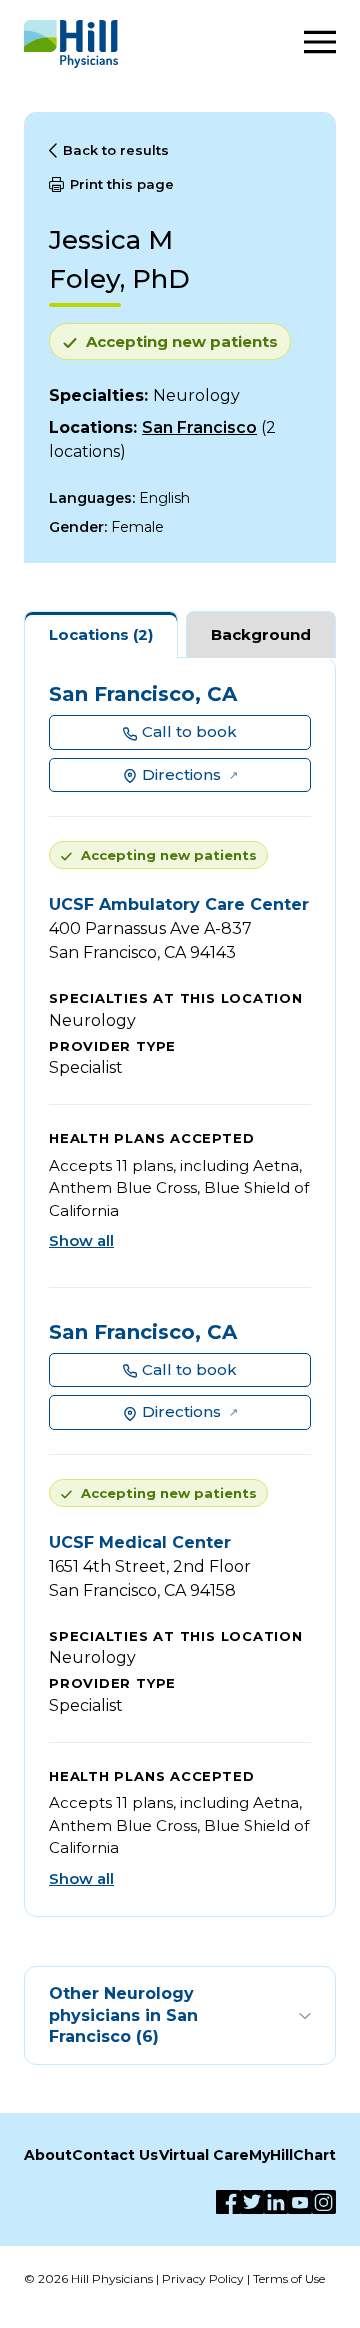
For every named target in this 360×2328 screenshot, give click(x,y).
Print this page (122, 184)
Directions (181, 774)
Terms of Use (289, 2278)
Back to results (116, 150)
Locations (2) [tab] (101, 634)
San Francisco (199, 427)
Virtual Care (204, 2155)
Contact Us (115, 2155)
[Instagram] (324, 2202)
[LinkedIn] (276, 2202)
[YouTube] (300, 2202)
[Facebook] (228, 2202)
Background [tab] (261, 634)
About (48, 2155)
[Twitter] (252, 2202)
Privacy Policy (203, 2278)
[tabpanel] (180, 1287)
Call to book (189, 731)
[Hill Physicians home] (71, 44)
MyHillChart (292, 2155)
